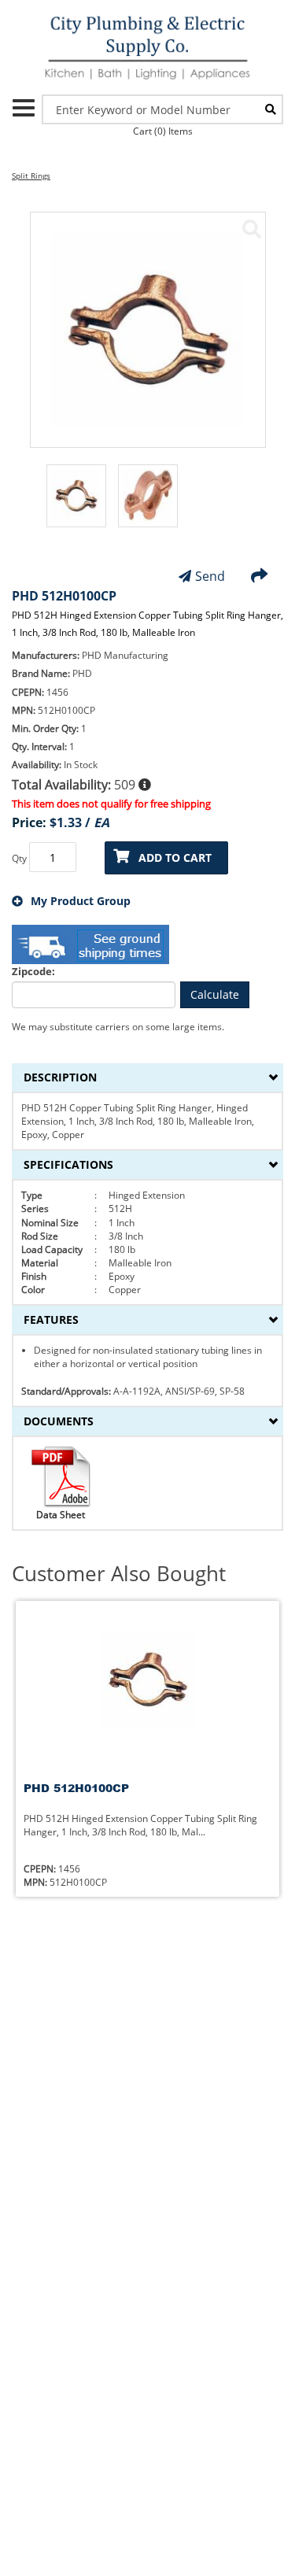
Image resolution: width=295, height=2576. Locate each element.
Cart (163, 131)
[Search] (271, 109)
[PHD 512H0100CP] (252, 229)
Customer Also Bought (119, 1574)
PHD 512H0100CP (76, 1788)
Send (210, 576)
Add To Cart (175, 857)
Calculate (215, 994)
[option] (76, 504)
